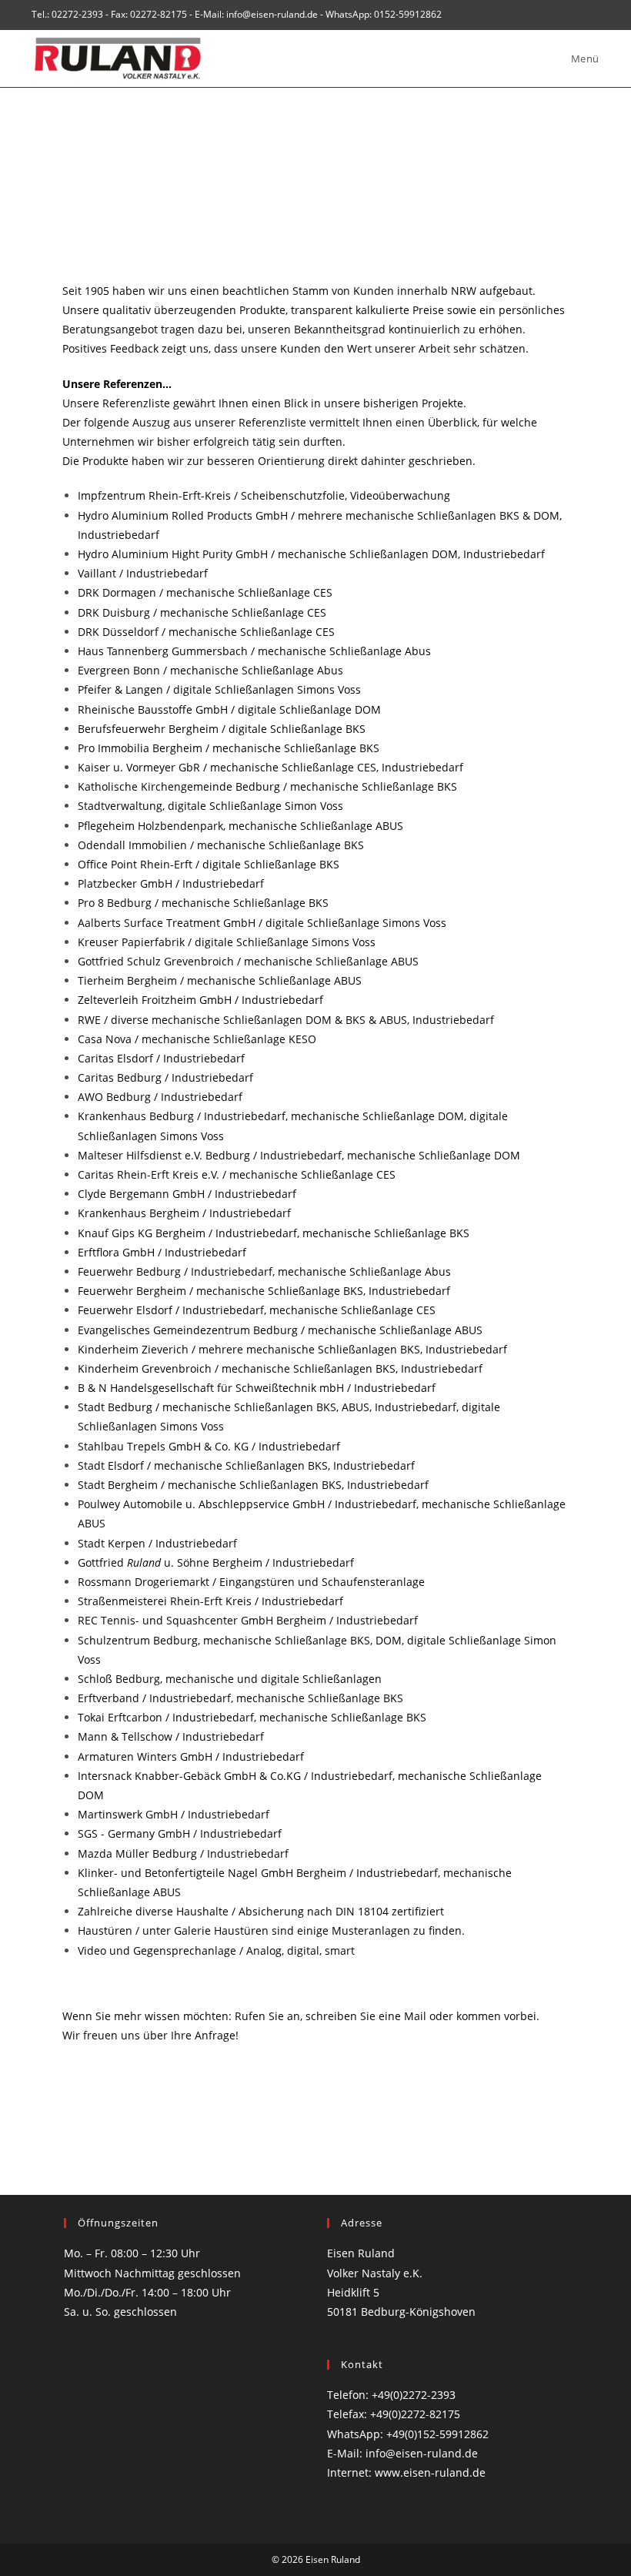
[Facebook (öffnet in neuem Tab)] (578, 15)
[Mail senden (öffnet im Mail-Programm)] (593, 15)
